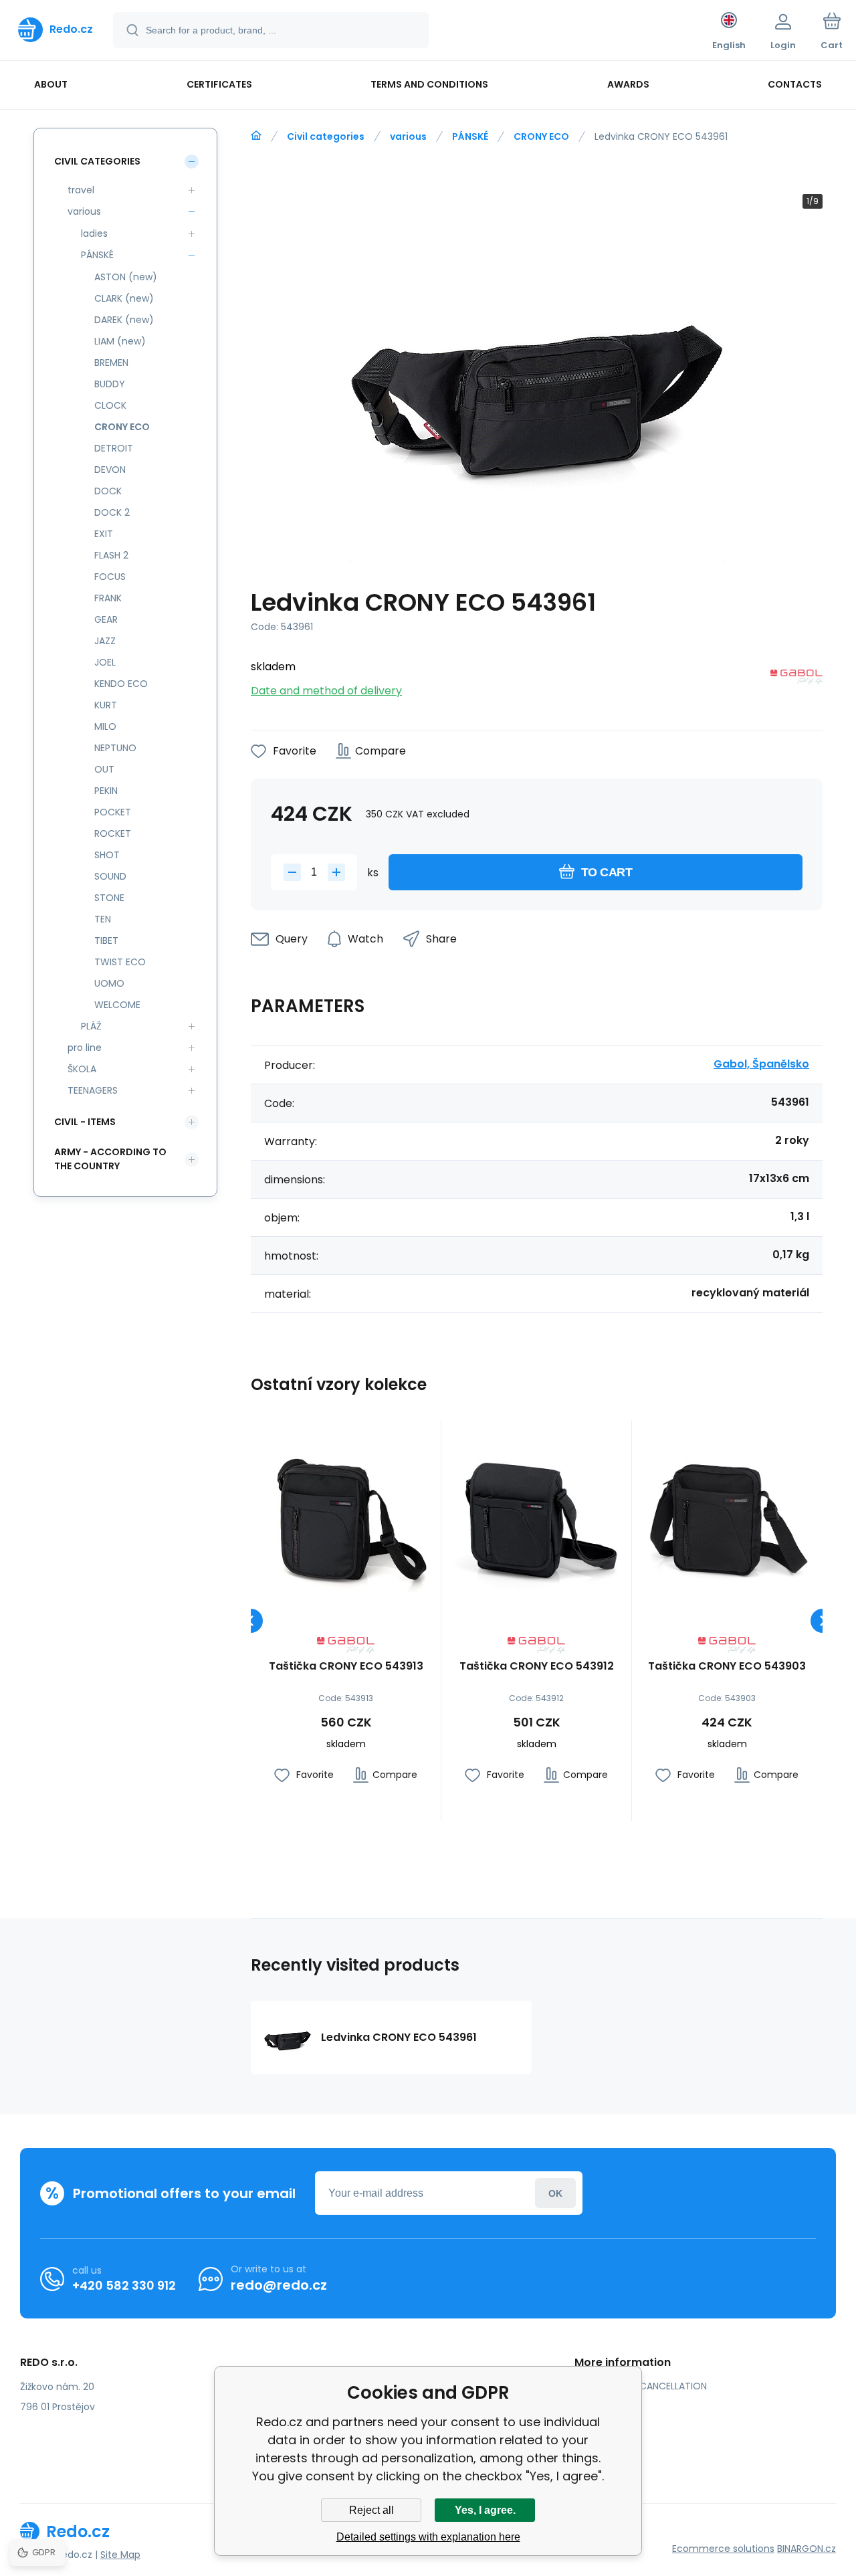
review (600, 2464)
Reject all (371, 2510)
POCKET (113, 812)
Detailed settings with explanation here (428, 2537)
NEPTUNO (115, 748)
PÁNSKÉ (470, 136)
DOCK (108, 491)
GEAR (106, 619)
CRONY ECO (541, 136)
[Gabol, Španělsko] (796, 679)
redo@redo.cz (279, 2285)
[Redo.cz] (256, 136)
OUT (104, 769)
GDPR (597, 2405)
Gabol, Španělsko (761, 1064)
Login (555, 2193)
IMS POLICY (610, 2425)
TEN (103, 919)
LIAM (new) (120, 341)
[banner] (56, 29)
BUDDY (110, 384)
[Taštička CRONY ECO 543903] (727, 1515)
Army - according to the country (110, 1159)
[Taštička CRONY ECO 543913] (346, 1515)
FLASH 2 (111, 555)
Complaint (609, 2444)
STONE (109, 898)
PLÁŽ (91, 1026)
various (408, 136)
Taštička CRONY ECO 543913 (346, 1667)
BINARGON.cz (807, 2549)
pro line (85, 1048)
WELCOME (117, 1005)
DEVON (110, 470)
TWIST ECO (120, 962)
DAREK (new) (124, 320)
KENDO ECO (121, 684)
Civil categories (326, 136)
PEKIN (106, 791)
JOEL (105, 662)
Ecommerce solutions (723, 2549)
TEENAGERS (93, 1090)
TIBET (106, 940)
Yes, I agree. (485, 2510)
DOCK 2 (112, 512)
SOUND (110, 876)
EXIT (104, 534)
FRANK (108, 598)
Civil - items (85, 1122)
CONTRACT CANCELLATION (646, 2386)
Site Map (120, 2555)
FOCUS (110, 577)
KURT (106, 705)
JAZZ (105, 641)
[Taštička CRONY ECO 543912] (536, 1515)
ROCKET (113, 833)
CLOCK (110, 405)
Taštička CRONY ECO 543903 (727, 1667)
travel (81, 190)
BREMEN (111, 363)
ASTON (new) (126, 277)
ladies (94, 233)
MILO (105, 726)
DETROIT (114, 448)
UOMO (109, 983)
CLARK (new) (124, 298)
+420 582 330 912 (124, 2285)
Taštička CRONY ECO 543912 (537, 1667)
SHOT (107, 855)
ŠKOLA (82, 1069)
